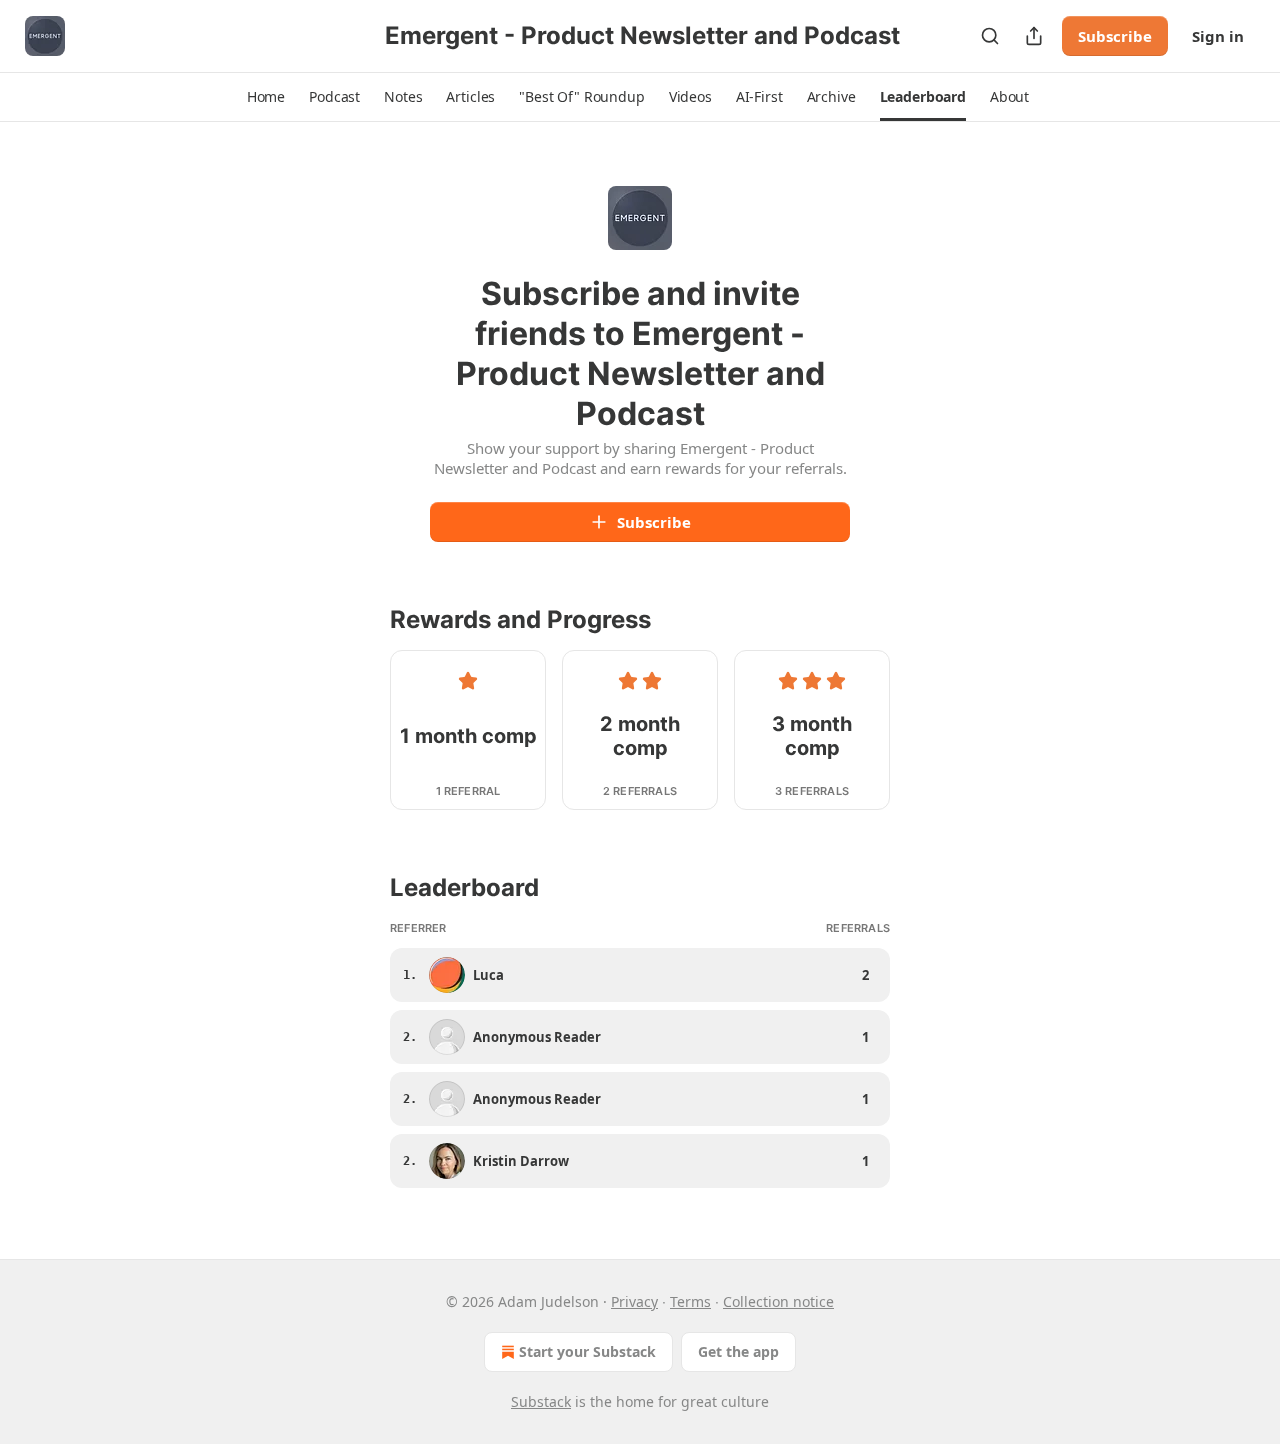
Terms (690, 1301)
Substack (541, 1401)
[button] (266, 97)
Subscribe (1115, 36)
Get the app (738, 1351)
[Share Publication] (1034, 36)
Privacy (634, 1301)
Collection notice (778, 1301)
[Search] (990, 36)
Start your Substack (587, 1351)
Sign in (1218, 36)
